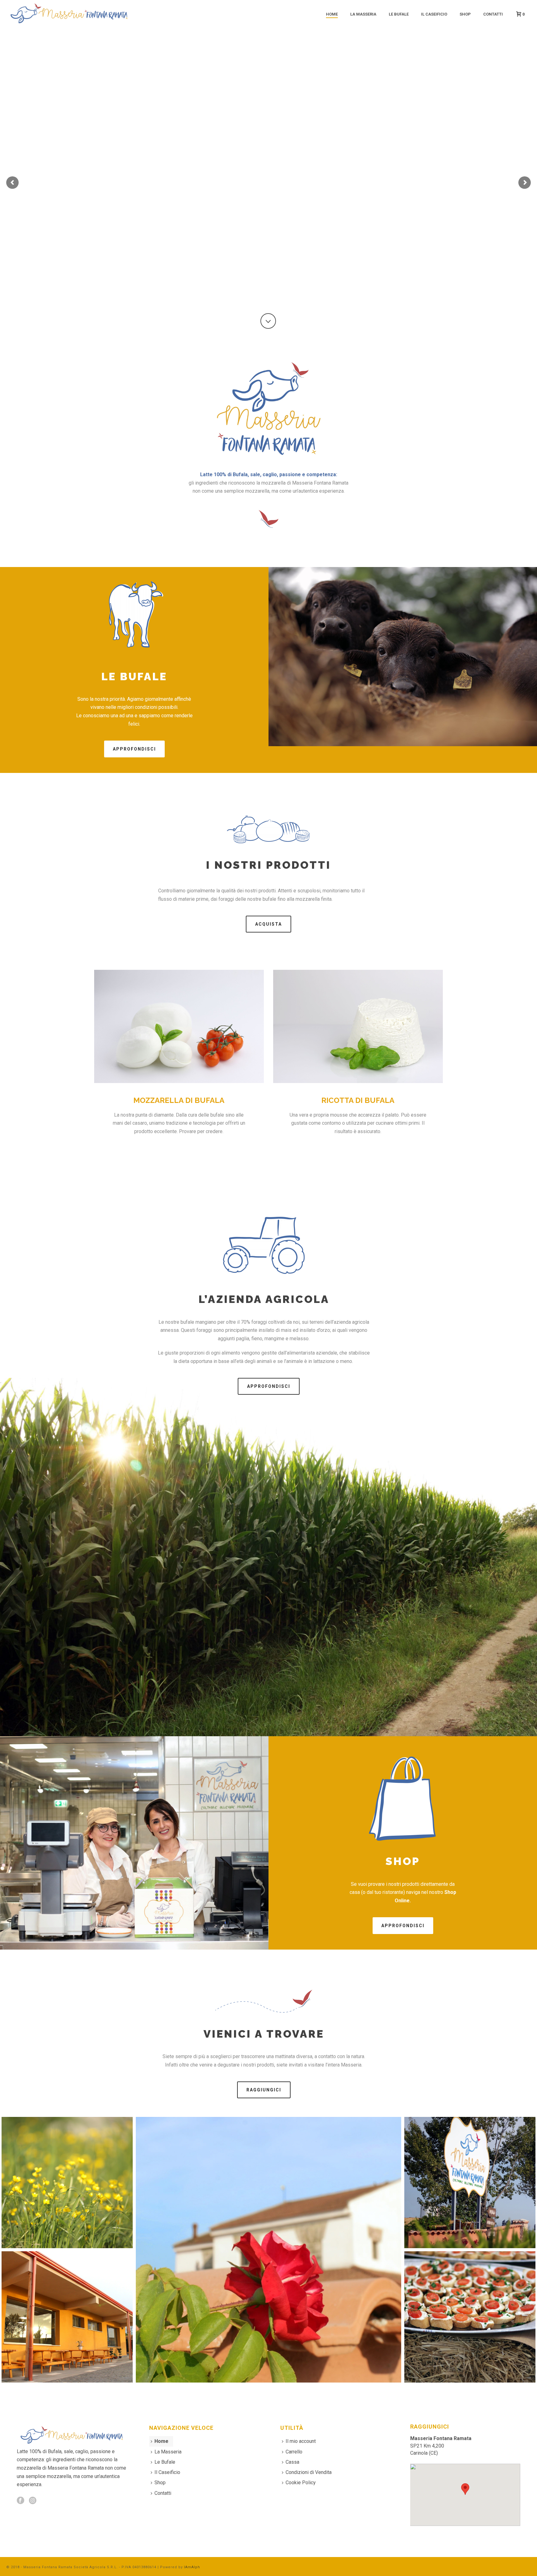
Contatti (493, 14)
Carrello (294, 2452)
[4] (67, 2183)
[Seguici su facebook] (21, 2501)
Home (332, 14)
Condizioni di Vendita (309, 2472)
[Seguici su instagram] (33, 2501)
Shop (465, 14)
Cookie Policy (301, 2483)
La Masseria (363, 14)
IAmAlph (192, 2567)
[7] (470, 2317)
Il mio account (301, 2441)
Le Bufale (399, 14)
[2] (268, 2250)
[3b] (470, 2183)
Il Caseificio (434, 14)
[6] (67, 2317)
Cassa (292, 2462)
